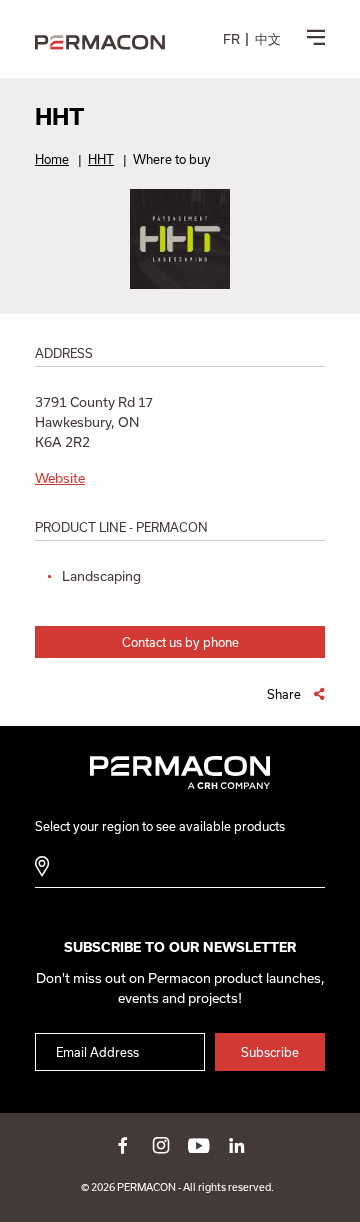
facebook (123, 1145)
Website (60, 478)
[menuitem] (231, 39)
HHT (101, 159)
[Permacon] (100, 43)
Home (52, 159)
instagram (161, 1145)
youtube (199, 1145)
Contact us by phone (180, 642)
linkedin (237, 1145)
